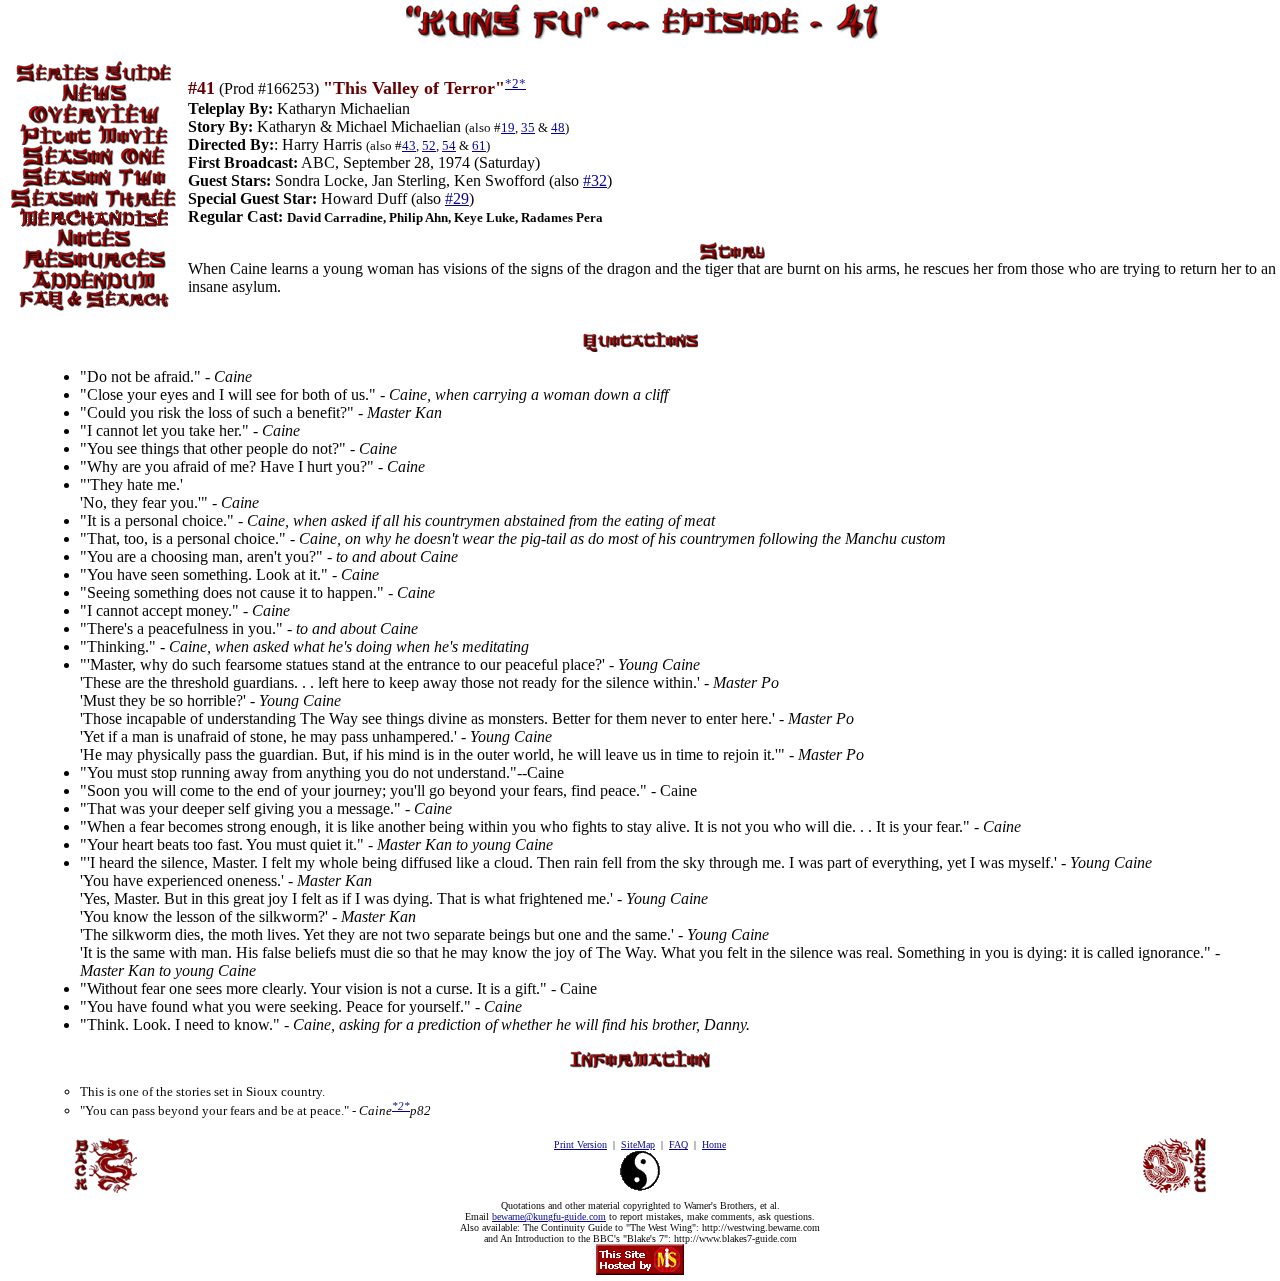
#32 (595, 180)
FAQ (678, 1144)
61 (479, 145)
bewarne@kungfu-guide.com (549, 1216)
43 (409, 145)
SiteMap (638, 1144)
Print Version (580, 1144)
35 (528, 127)
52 (429, 145)
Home (714, 1144)
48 (558, 127)
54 (449, 145)
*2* (515, 83)
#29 (457, 198)
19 (508, 127)
